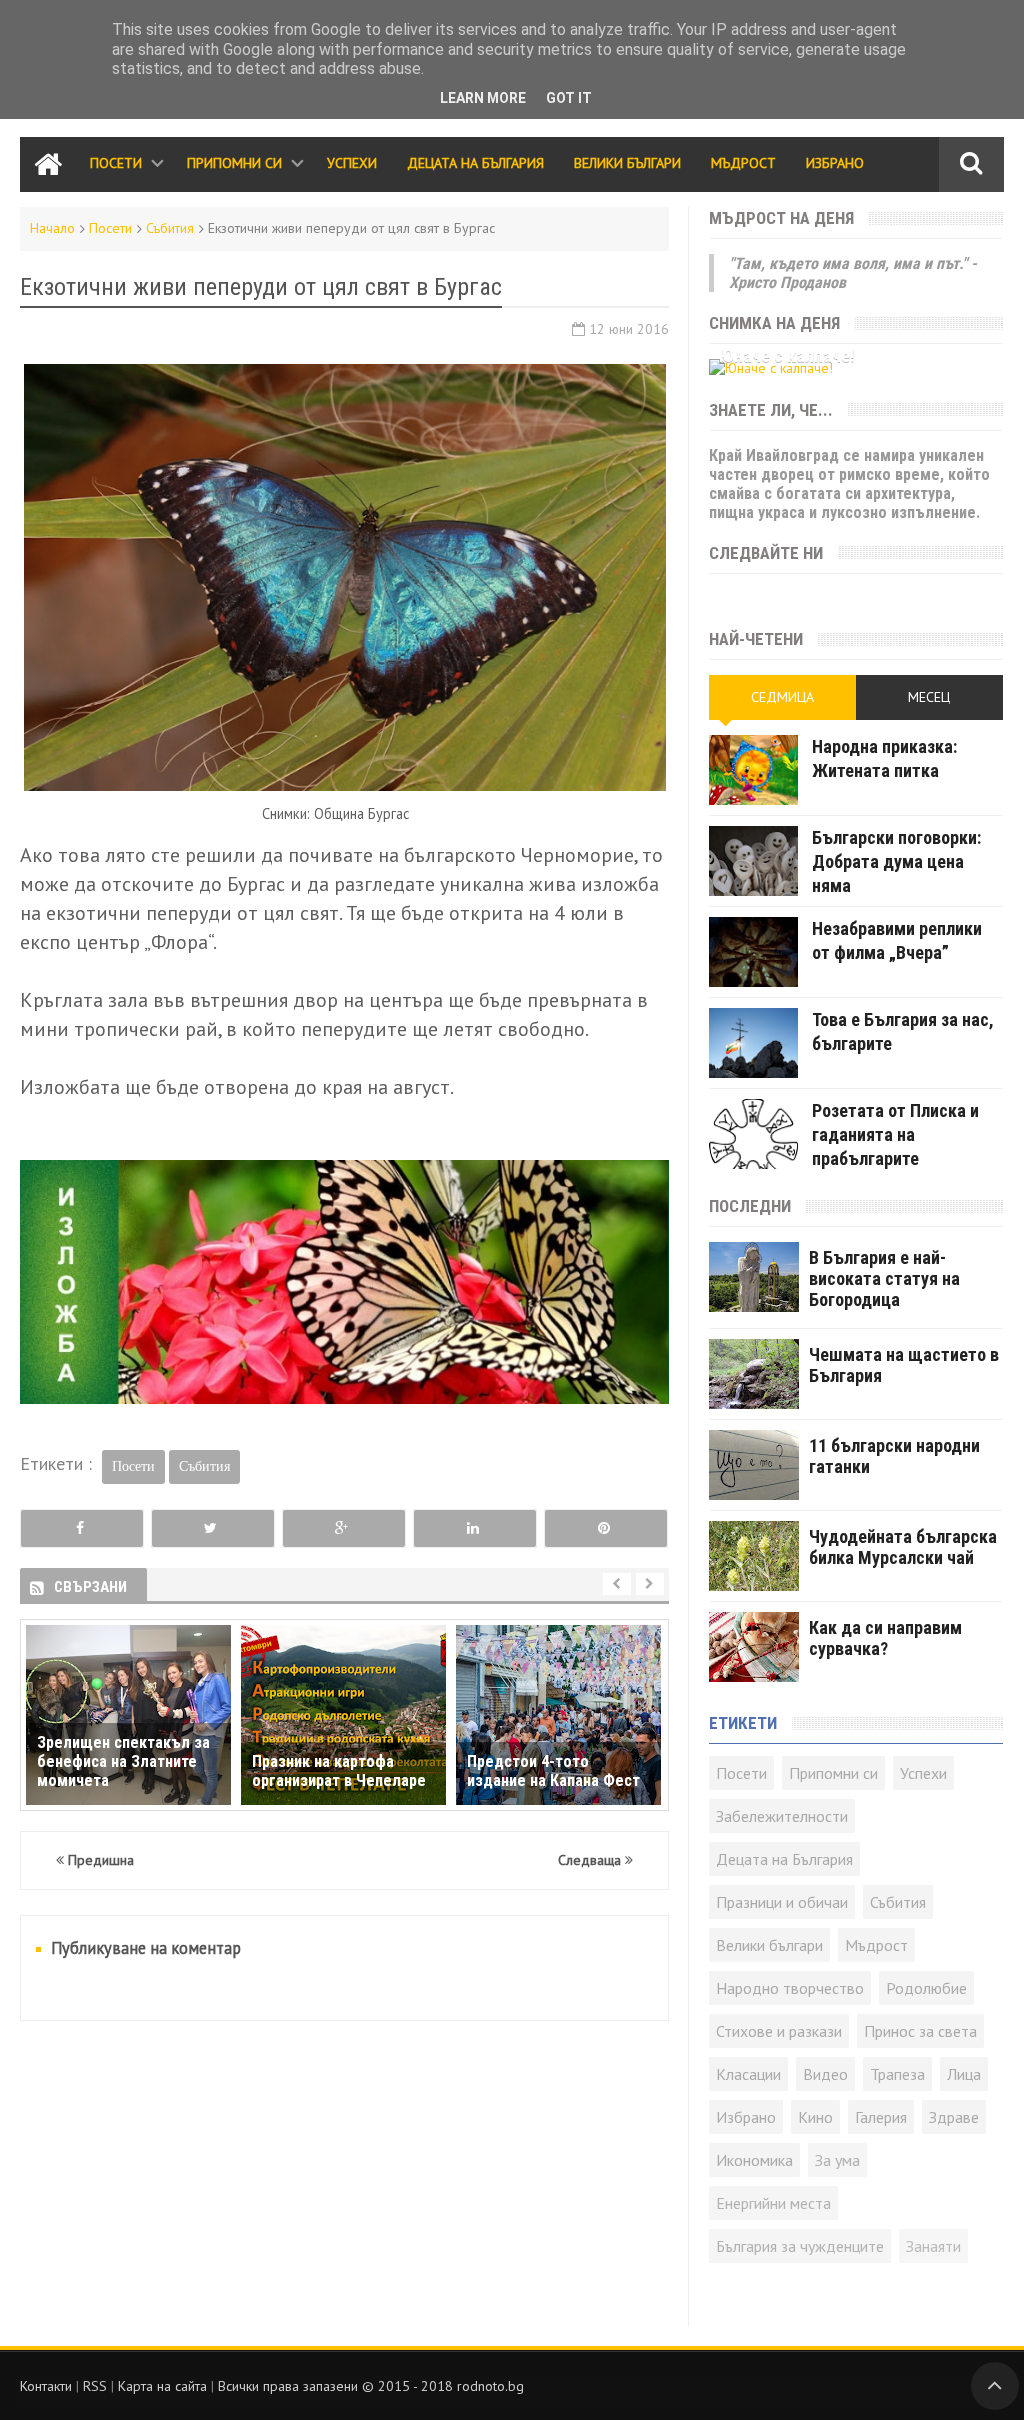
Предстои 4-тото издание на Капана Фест (553, 1771)
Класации (748, 2074)
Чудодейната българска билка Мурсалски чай (903, 1547)
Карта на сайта (162, 2386)
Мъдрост (743, 163)
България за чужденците (800, 2246)
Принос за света (920, 2031)
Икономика (754, 2160)
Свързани (90, 1587)
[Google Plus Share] (343, 1528)
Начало (52, 228)
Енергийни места (773, 2203)
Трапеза (897, 2074)
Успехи (352, 163)
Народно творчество (790, 1988)
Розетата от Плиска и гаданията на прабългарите (895, 1134)
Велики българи (769, 1945)
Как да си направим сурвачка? (885, 1638)
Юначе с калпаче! (787, 355)
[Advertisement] (344, 2186)
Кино (815, 2117)
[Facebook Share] (81, 1528)
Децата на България (475, 163)
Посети (116, 163)
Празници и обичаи (782, 1902)
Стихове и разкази (779, 2031)
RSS (95, 2386)
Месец (929, 697)
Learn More (483, 98)
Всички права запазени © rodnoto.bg (371, 2386)
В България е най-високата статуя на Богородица (884, 1278)
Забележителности (782, 1816)
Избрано (835, 163)
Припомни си (234, 163)
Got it (569, 98)
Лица (964, 2074)
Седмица (782, 697)
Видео (825, 2074)
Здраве (954, 2117)
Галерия (881, 2117)
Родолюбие (926, 1988)
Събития (170, 228)
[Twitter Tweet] (212, 1528)
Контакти (46, 2386)
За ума (837, 2160)
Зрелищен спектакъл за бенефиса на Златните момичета (123, 1761)
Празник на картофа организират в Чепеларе (339, 1771)
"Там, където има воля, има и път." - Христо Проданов (853, 273)
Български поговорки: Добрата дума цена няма (896, 861)
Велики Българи (627, 163)
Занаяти (933, 2246)
